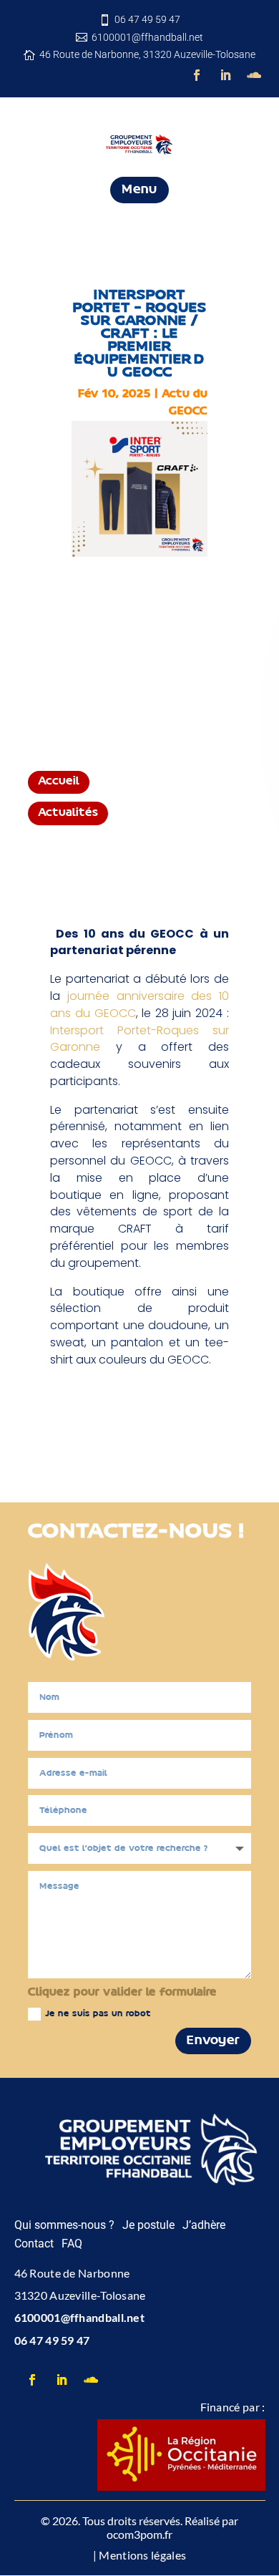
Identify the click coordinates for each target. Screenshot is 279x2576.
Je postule (148, 2225)
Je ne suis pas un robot (98, 2014)
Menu (139, 190)
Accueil (59, 782)
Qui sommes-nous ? (64, 2225)
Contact (34, 2244)
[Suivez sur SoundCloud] (254, 75)
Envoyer (213, 2041)
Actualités (68, 813)
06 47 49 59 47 (52, 2340)
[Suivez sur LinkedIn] (225, 75)
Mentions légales (142, 2555)
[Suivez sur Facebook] (197, 75)
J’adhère (204, 2225)
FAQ (72, 2244)
